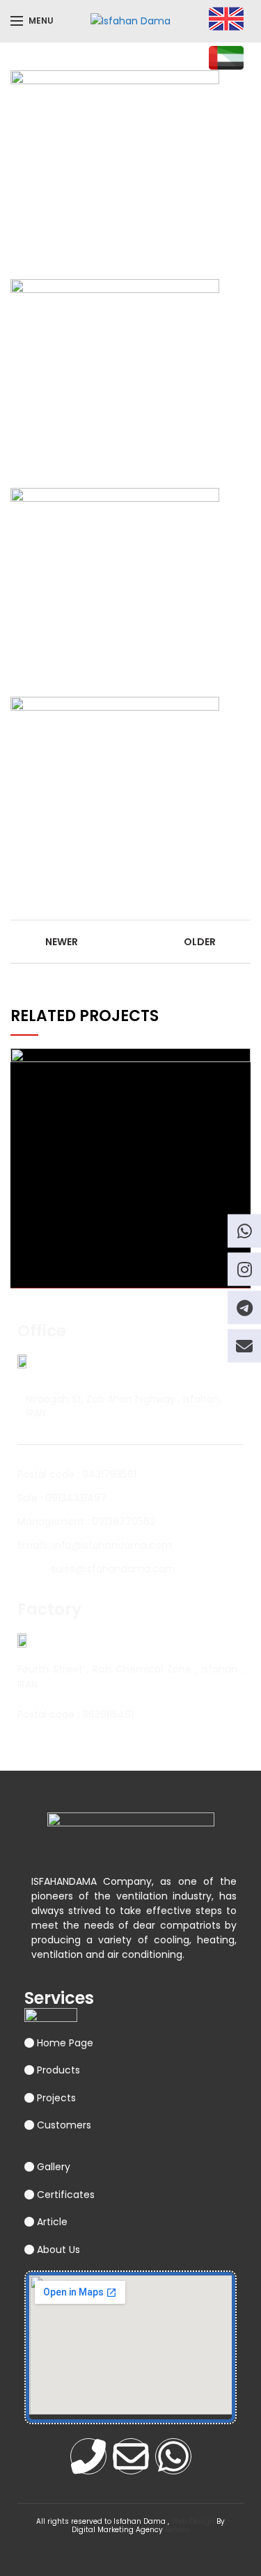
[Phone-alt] (88, 2456)
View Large (240, 1059)
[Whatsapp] (173, 2456)
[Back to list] (131, 942)
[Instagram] (244, 1269)
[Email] (244, 1345)
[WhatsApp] (244, 1231)
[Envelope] (131, 2456)
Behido (177, 2530)
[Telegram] (244, 1307)
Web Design (193, 2521)
